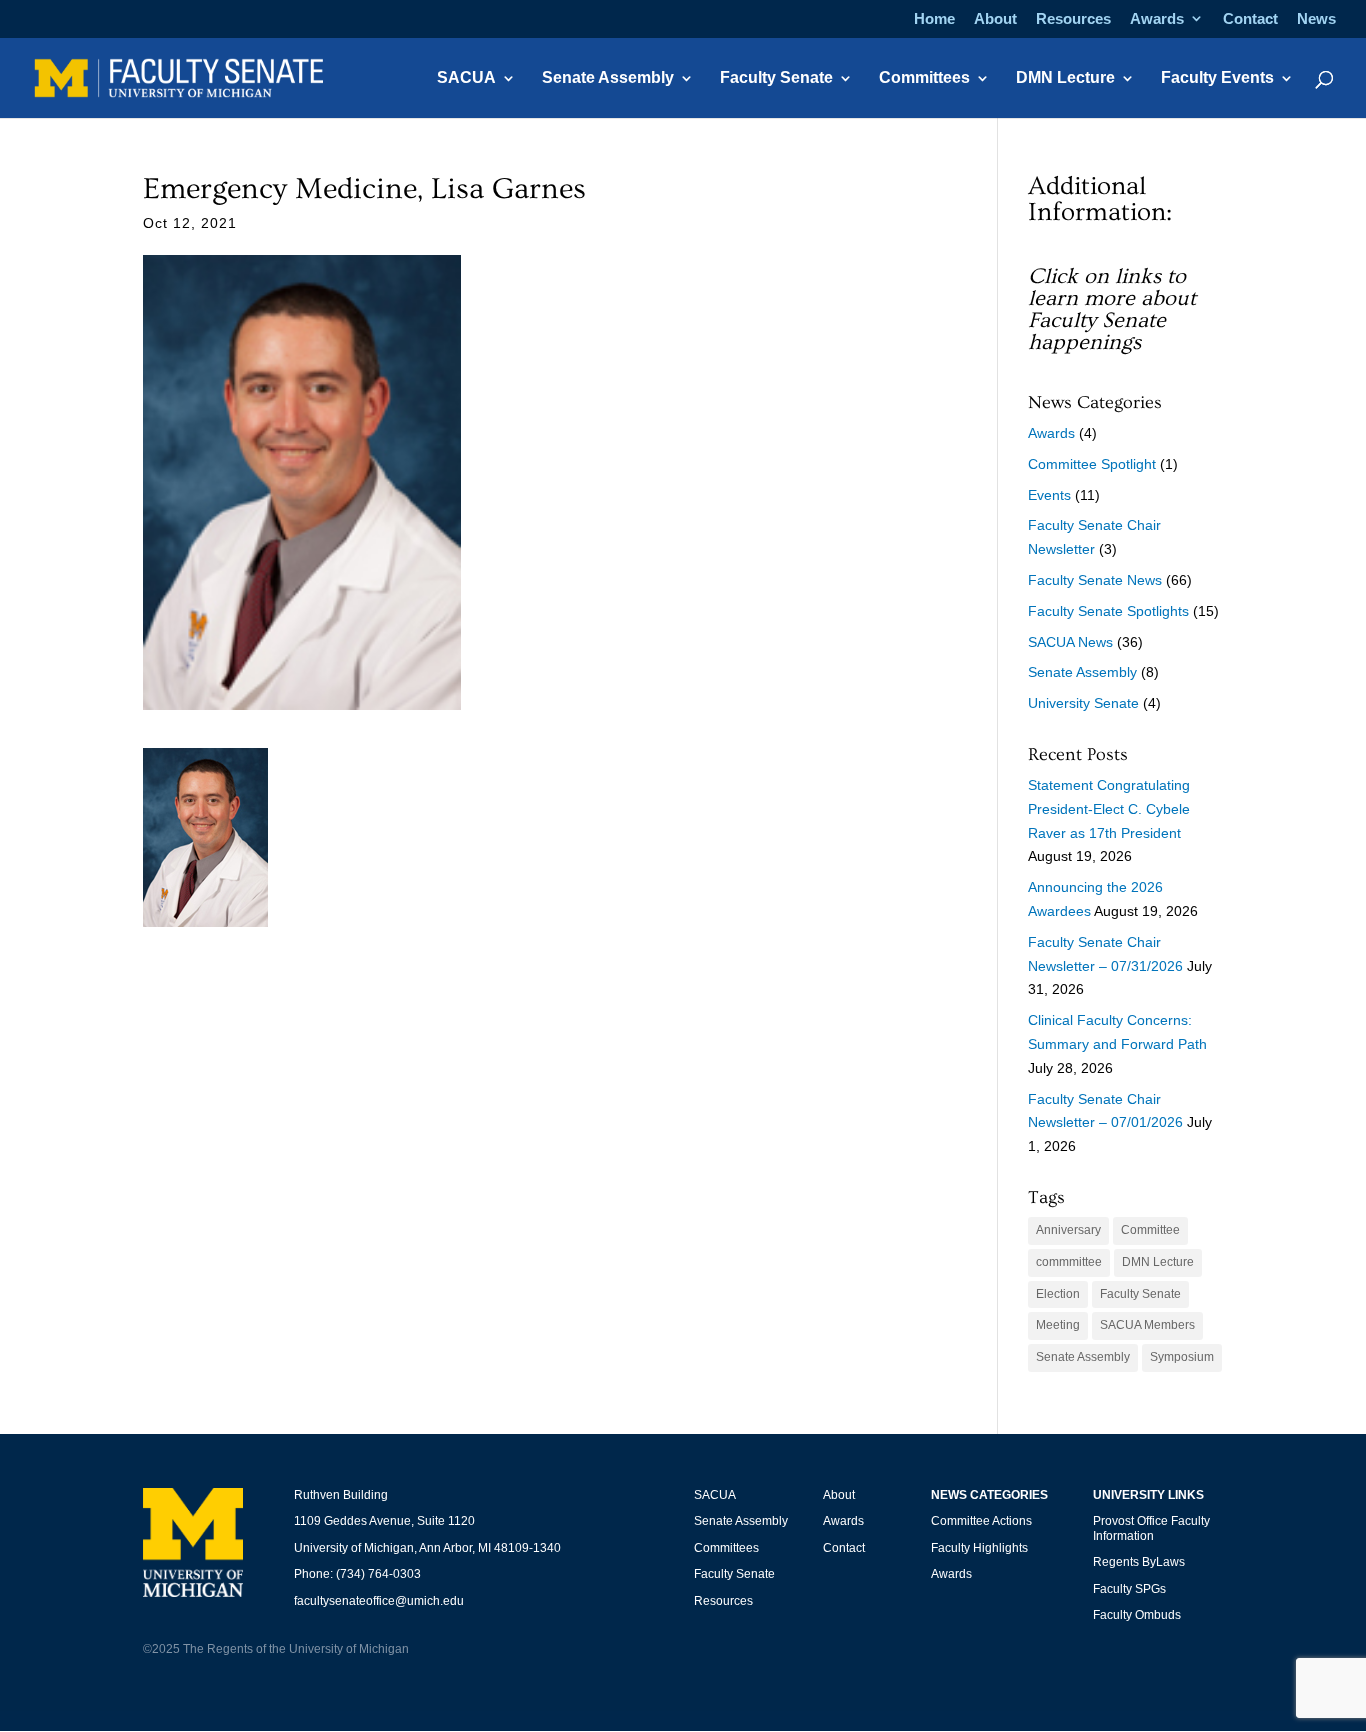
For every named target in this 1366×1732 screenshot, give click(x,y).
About (995, 19)
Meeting (1058, 1325)
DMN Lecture (1065, 78)
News (1316, 19)
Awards (1157, 19)
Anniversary (1068, 1230)
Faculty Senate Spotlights (1108, 611)
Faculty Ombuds (1137, 1615)
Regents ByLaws (1139, 1562)
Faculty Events (1217, 78)
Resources (1073, 19)
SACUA (466, 78)
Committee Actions (981, 1521)
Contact (1250, 19)
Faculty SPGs (1129, 1589)
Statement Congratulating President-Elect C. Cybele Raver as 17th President (1109, 809)
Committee (1150, 1230)
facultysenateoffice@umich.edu (379, 1601)
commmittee (1069, 1262)
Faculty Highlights (979, 1548)
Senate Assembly (608, 78)
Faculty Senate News (1095, 580)
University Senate (1083, 703)
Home (934, 19)
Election (1058, 1294)
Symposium (1182, 1357)
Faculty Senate (776, 78)
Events (1049, 495)
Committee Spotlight (1092, 464)
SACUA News (1070, 642)
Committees (924, 78)
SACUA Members (1147, 1325)
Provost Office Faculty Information (1151, 1528)
